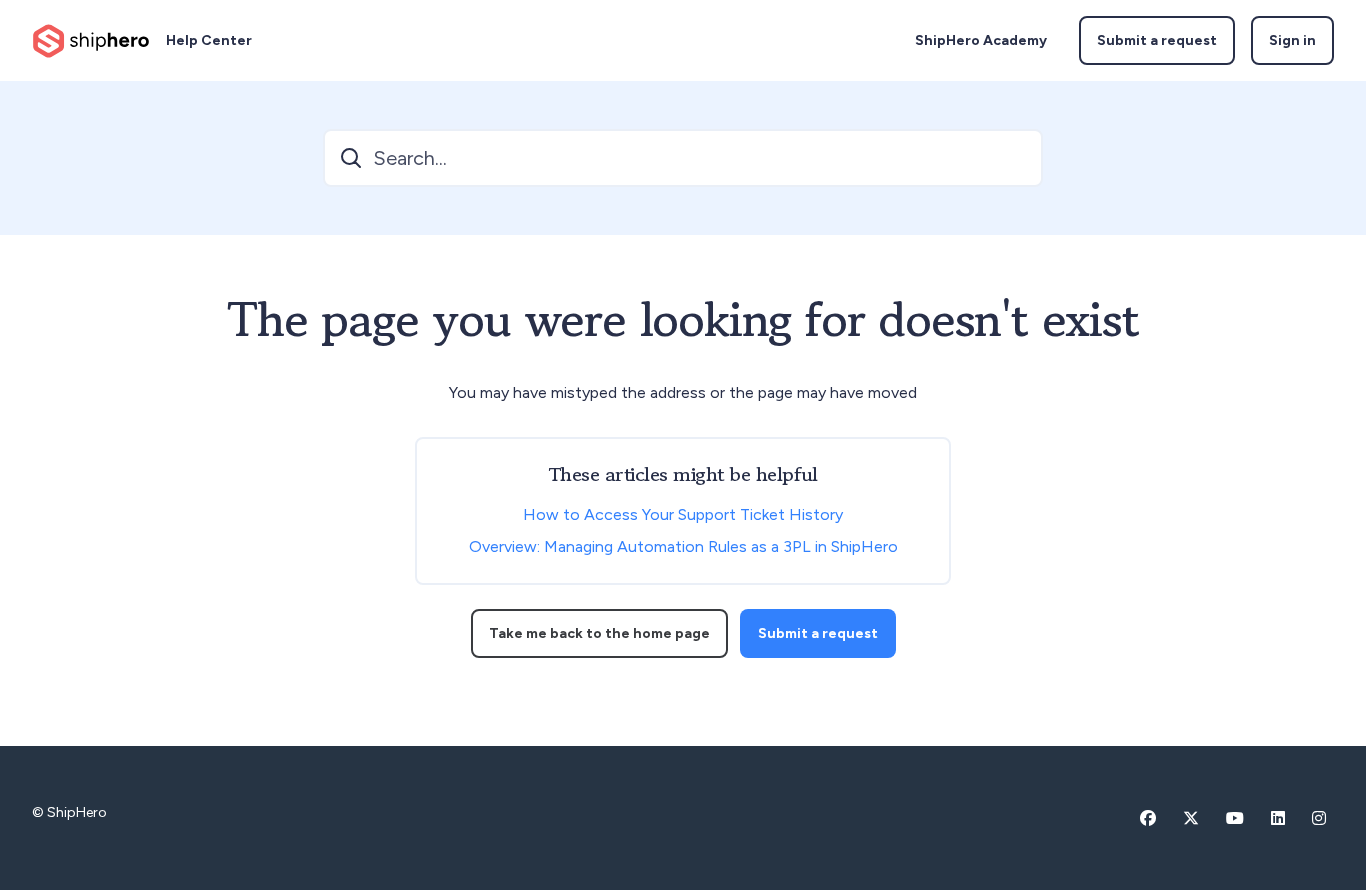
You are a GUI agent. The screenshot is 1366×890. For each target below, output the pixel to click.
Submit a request (1157, 40)
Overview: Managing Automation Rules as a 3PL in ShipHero (683, 546)
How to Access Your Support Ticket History (683, 514)
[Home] (91, 41)
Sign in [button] (1292, 40)
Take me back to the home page (599, 633)
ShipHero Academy (981, 40)
